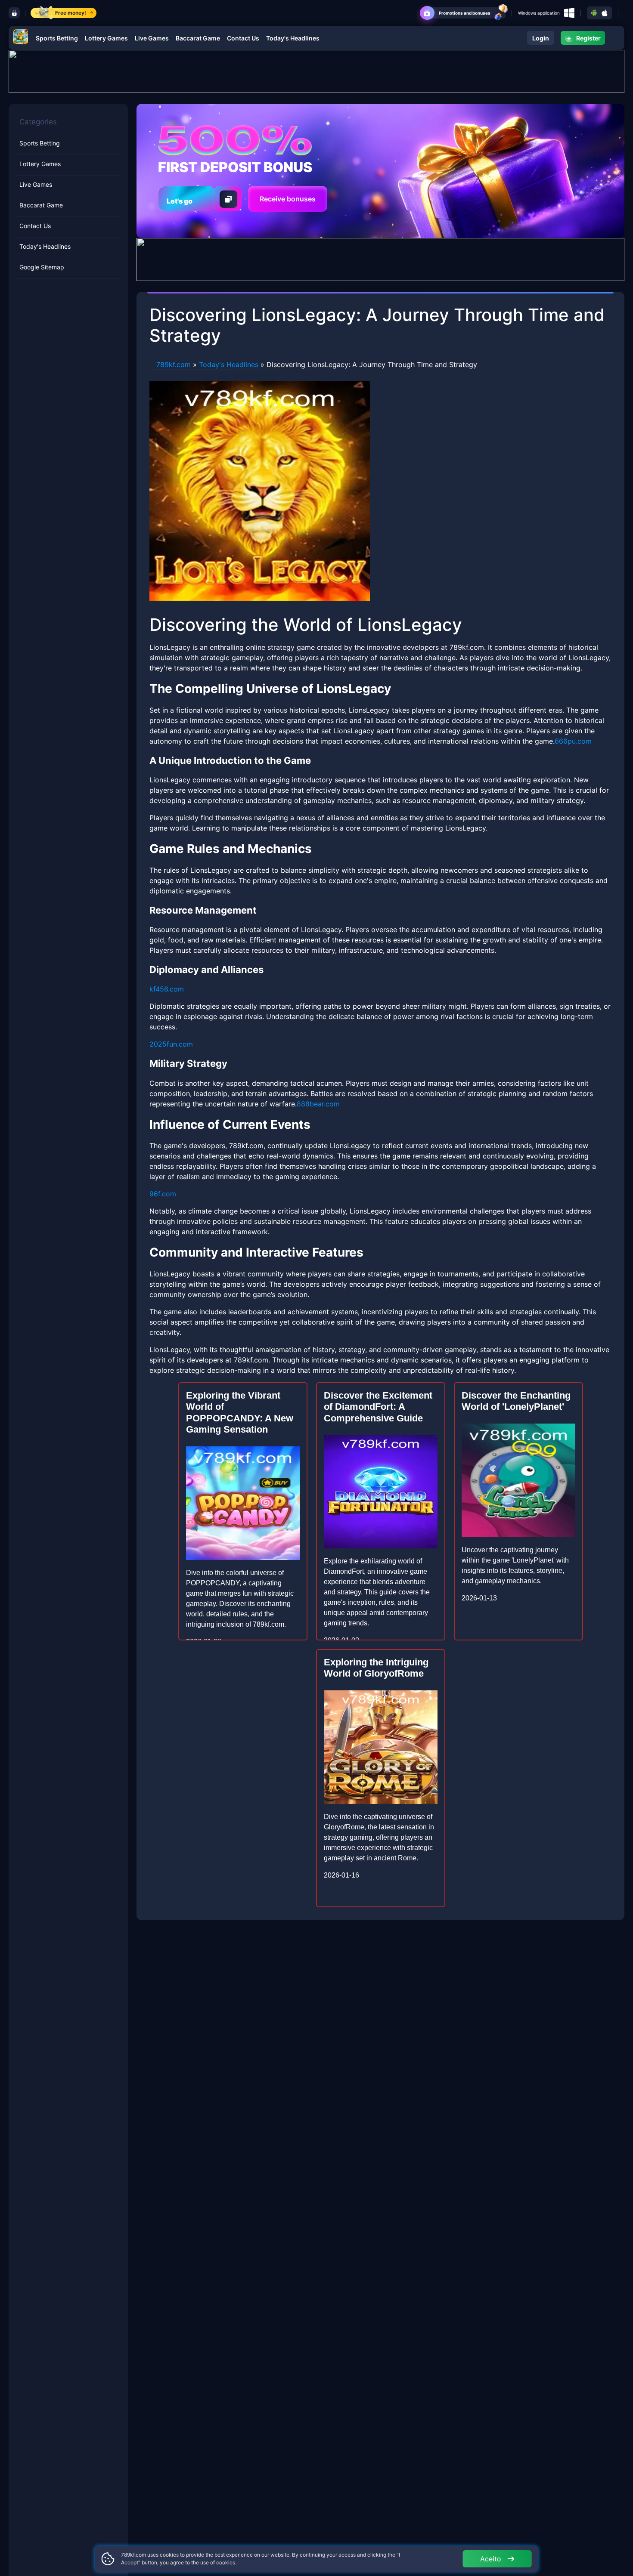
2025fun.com (171, 1044)
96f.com (163, 1194)
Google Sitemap (42, 267)
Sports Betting (57, 38)
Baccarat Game (198, 38)
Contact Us (243, 38)
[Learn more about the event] (316, 71)
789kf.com (174, 364)
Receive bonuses (288, 199)
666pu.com (573, 741)
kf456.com (167, 989)
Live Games (152, 38)
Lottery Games (106, 38)
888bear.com (318, 1104)
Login (541, 38)
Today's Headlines (293, 38)
